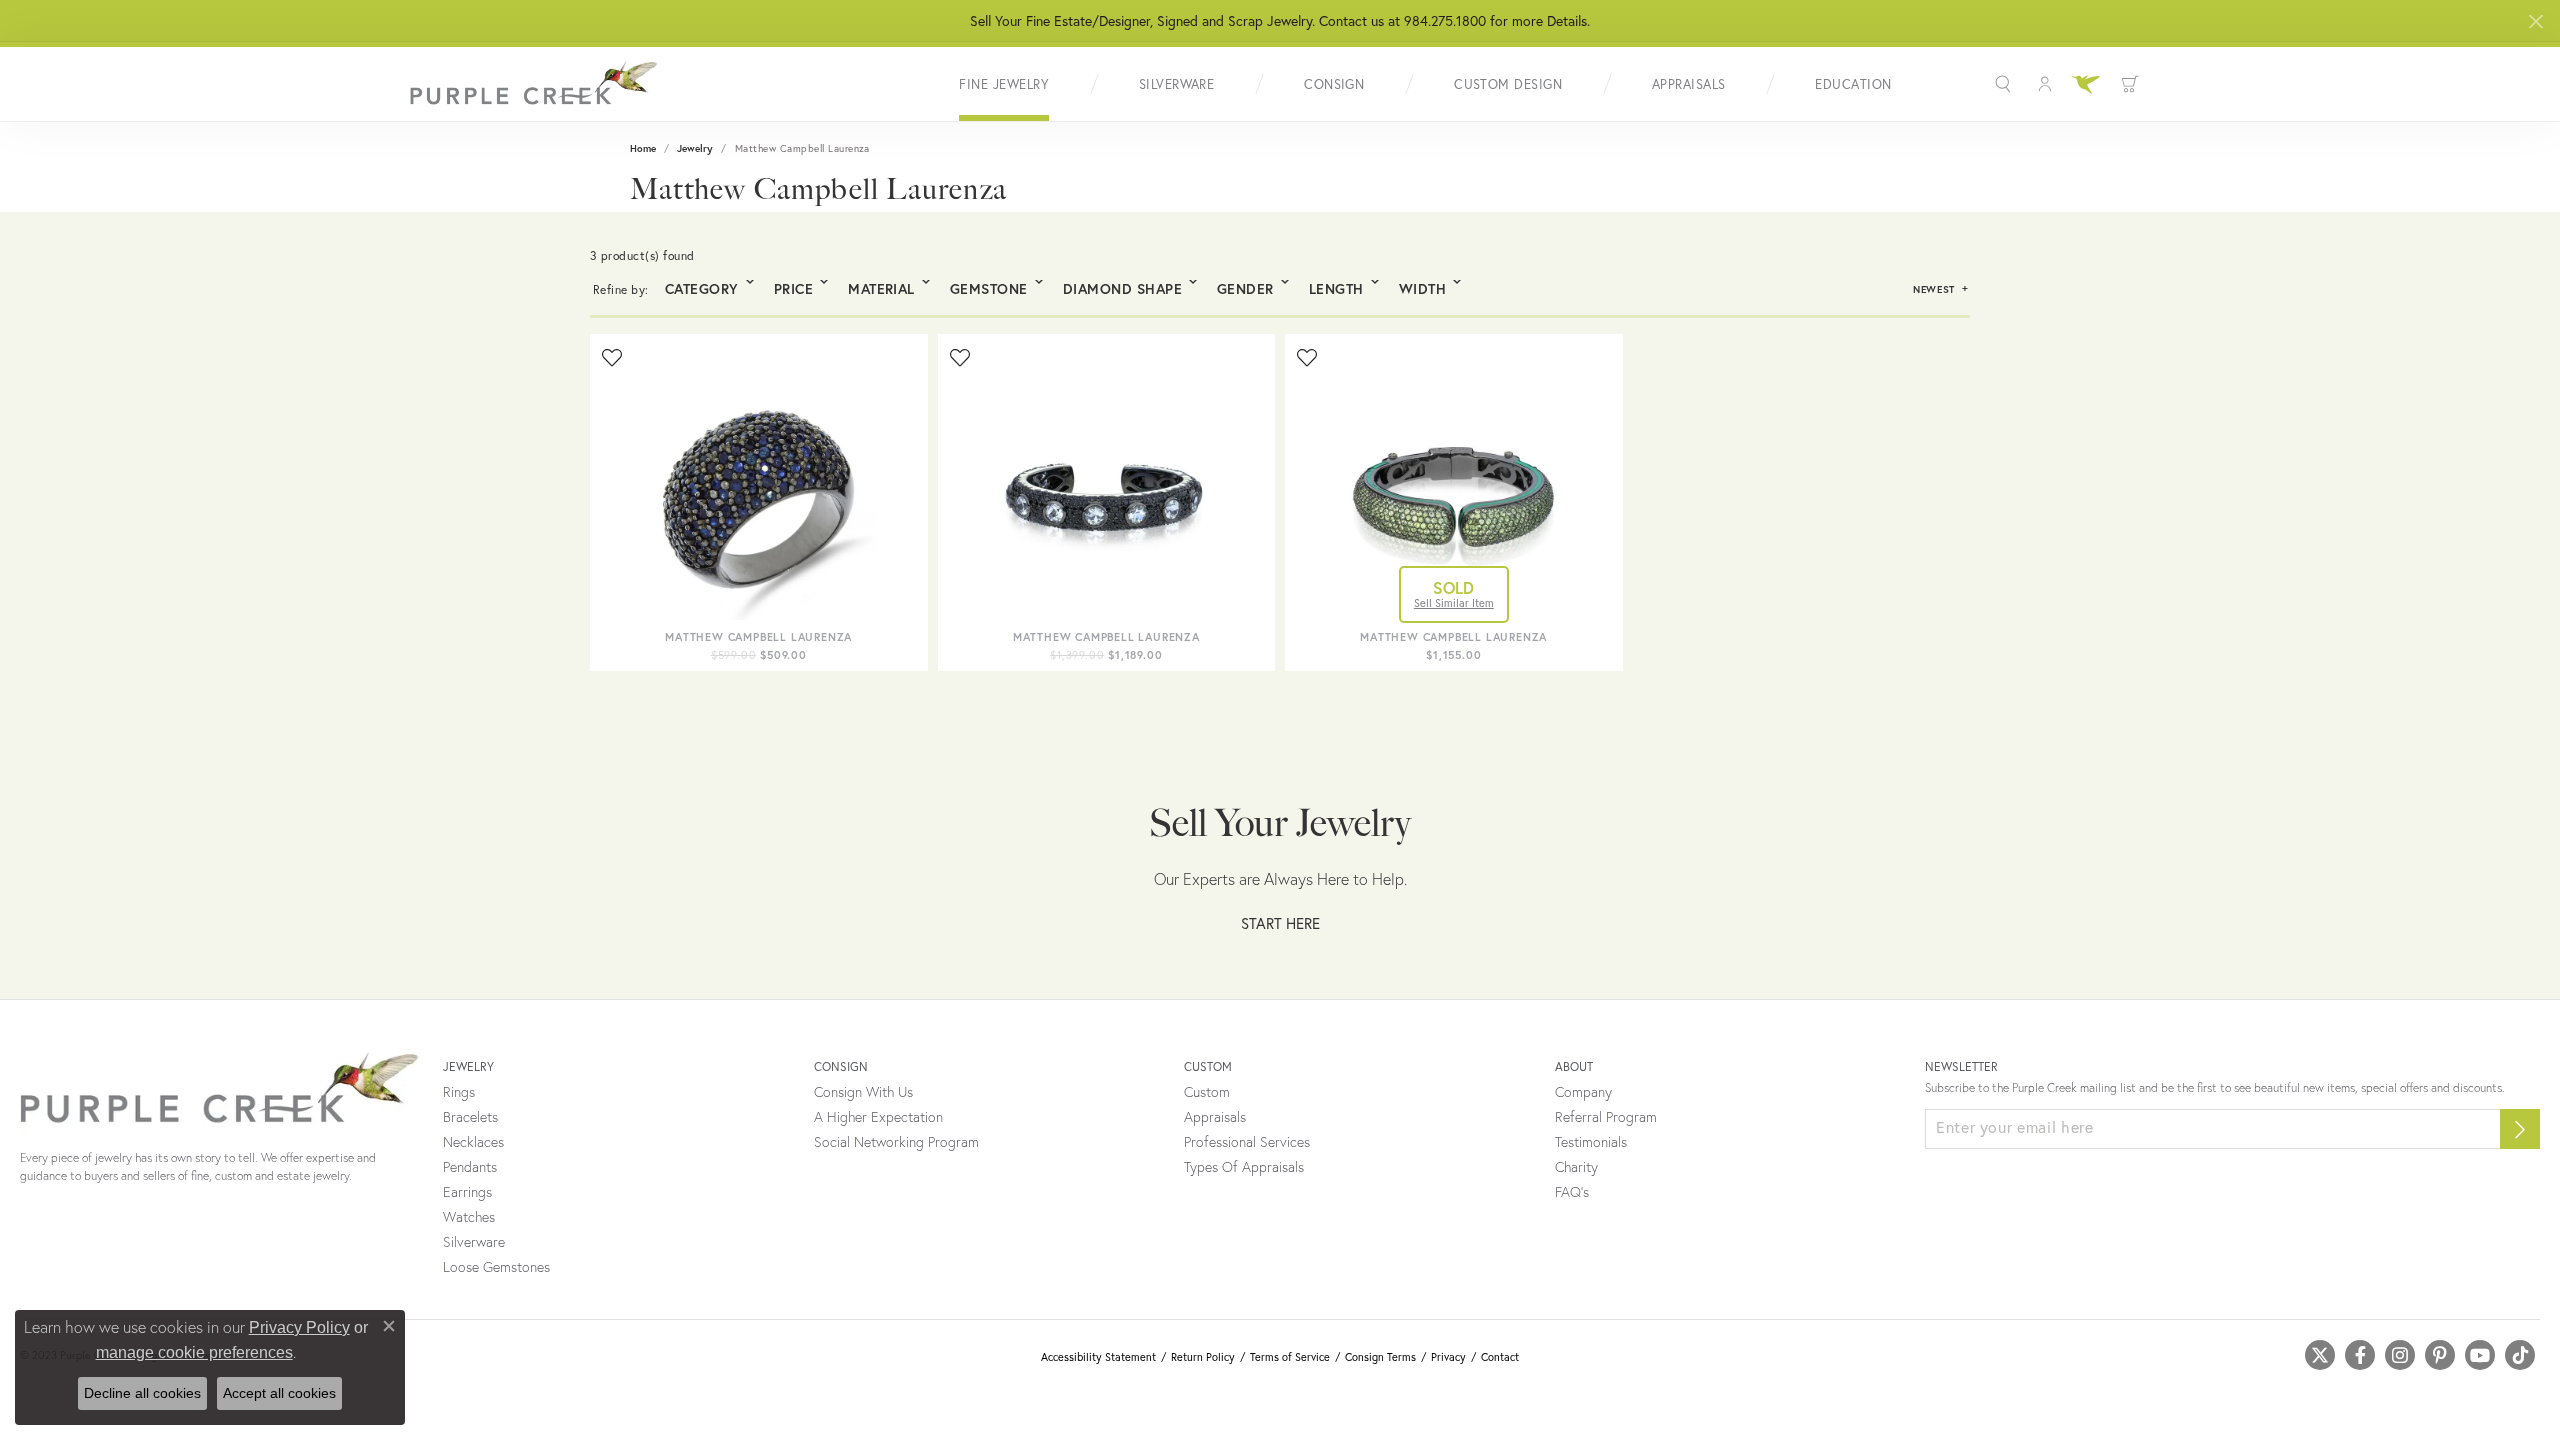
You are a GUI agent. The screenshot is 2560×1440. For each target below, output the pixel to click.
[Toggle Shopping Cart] (2130, 84)
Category (702, 289)
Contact (1500, 1357)
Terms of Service (1290, 1357)
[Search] (2005, 84)
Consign (1334, 84)
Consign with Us (863, 1092)
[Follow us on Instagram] (2400, 1355)
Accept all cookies (279, 1393)
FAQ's (1572, 1192)
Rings (459, 1092)
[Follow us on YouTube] (2480, 1355)
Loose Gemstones (496, 1267)
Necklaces (473, 1142)
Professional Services (1247, 1142)
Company (1583, 1092)
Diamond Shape (1122, 289)
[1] (2520, 1129)
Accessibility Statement (1098, 1357)
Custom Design (1508, 84)
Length (1336, 289)
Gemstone (989, 289)
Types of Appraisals (1244, 1167)
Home (643, 148)
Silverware (1177, 84)
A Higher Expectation (878, 1117)
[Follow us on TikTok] (2520, 1355)
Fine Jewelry (1004, 84)
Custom (1207, 1092)
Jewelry (695, 148)
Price (793, 289)
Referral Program (1606, 1117)
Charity (1576, 1167)
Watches (469, 1217)
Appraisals (1689, 84)
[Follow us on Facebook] (2360, 1355)
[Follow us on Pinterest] (2440, 1355)
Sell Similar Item (1454, 603)
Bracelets (470, 1117)
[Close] (2535, 21)
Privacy (1448, 1357)
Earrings (467, 1192)
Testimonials (1591, 1142)
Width (1422, 289)
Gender (1245, 289)
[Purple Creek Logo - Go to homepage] (535, 84)
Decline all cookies (142, 1393)
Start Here (1280, 923)
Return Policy (1203, 1357)
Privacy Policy (299, 1327)
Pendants (470, 1167)
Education (1853, 84)
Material (881, 289)
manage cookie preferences (194, 1352)
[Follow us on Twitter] (2320, 1355)
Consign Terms (1380, 1357)
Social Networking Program (896, 1142)
